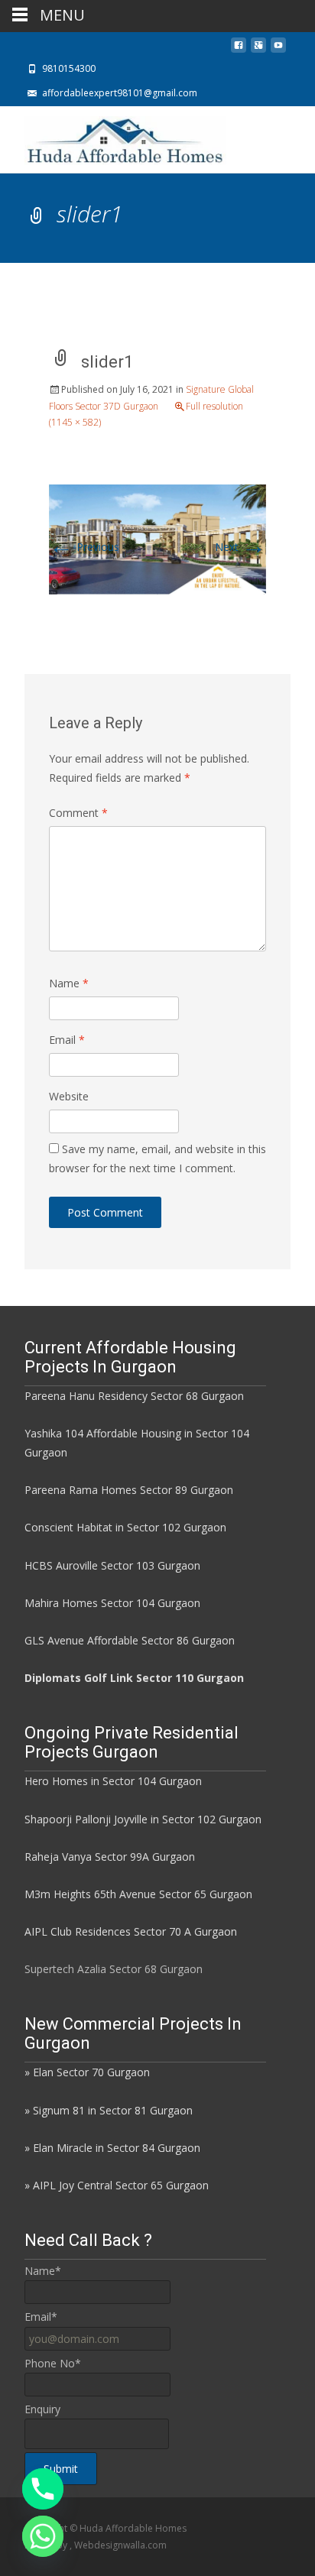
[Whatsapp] (43, 2536)
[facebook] (239, 49)
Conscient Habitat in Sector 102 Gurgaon (125, 1527)
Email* (41, 2317)
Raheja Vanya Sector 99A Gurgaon (110, 1857)
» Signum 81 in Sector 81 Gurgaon (109, 2110)
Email (67, 1040)
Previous (84, 547)
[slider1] (157, 538)
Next (240, 547)
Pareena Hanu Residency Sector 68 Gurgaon (134, 1396)
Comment (78, 813)
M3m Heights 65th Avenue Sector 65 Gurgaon (138, 1894)
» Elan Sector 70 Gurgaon (87, 2072)
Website (69, 1096)
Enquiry (42, 2409)
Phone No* (53, 2363)
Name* (43, 2271)
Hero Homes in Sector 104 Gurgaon (113, 1781)
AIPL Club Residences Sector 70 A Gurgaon (131, 1931)
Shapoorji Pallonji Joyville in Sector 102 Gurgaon (143, 1819)
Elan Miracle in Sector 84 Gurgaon (117, 2148)
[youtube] (278, 49)
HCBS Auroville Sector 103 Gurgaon (112, 1565)
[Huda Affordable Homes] (113, 137)
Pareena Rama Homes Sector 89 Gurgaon (129, 1490)
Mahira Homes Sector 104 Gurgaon (112, 1603)
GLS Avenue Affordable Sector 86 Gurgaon (130, 1640)
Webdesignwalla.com (120, 2545)
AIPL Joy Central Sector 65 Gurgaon (121, 2185)
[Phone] (43, 2489)
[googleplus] (258, 49)
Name (69, 983)
